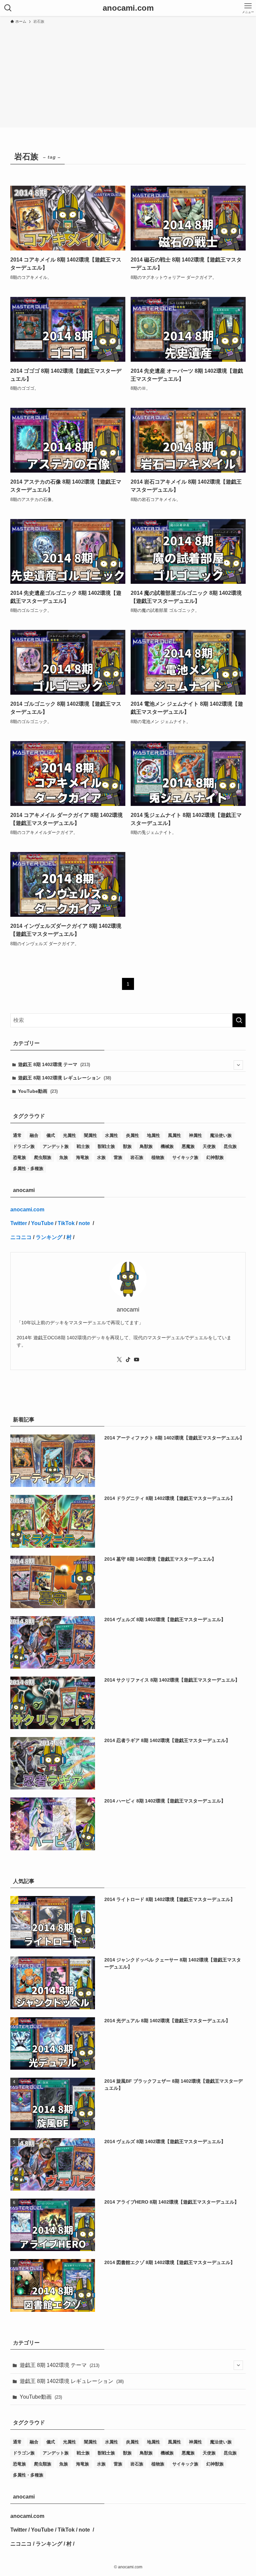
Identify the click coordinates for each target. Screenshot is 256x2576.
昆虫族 (230, 1146)
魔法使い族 (221, 1135)
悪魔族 (188, 1146)
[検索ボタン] (8, 8)
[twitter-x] (119, 1360)
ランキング (49, 1237)
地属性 (153, 1135)
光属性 (69, 1135)
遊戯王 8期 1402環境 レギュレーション (64, 1078)
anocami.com (128, 8)
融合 (34, 1135)
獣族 (127, 1146)
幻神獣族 (215, 1157)
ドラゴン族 (24, 1146)
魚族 (64, 1157)
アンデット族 (56, 1146)
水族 (101, 1157)
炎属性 (132, 1135)
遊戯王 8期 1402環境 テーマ (54, 1065)
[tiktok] (128, 1360)
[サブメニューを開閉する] (238, 1065)
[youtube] (137, 1360)
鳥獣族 (146, 1146)
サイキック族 (185, 1157)
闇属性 (90, 1135)
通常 (17, 1135)
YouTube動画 (38, 1091)
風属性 (174, 1135)
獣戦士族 (106, 1146)
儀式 (51, 1135)
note (85, 1223)
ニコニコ (21, 1237)
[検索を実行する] (239, 1020)
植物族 (158, 1157)
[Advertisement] (128, 75)
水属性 (111, 1135)
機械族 (167, 1146)
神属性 (195, 1135)
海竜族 (82, 1157)
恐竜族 (19, 1157)
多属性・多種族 (28, 1168)
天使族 (209, 1146)
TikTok (66, 1223)
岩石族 (137, 1157)
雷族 (118, 1157)
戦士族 (83, 1146)
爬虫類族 (43, 1157)
